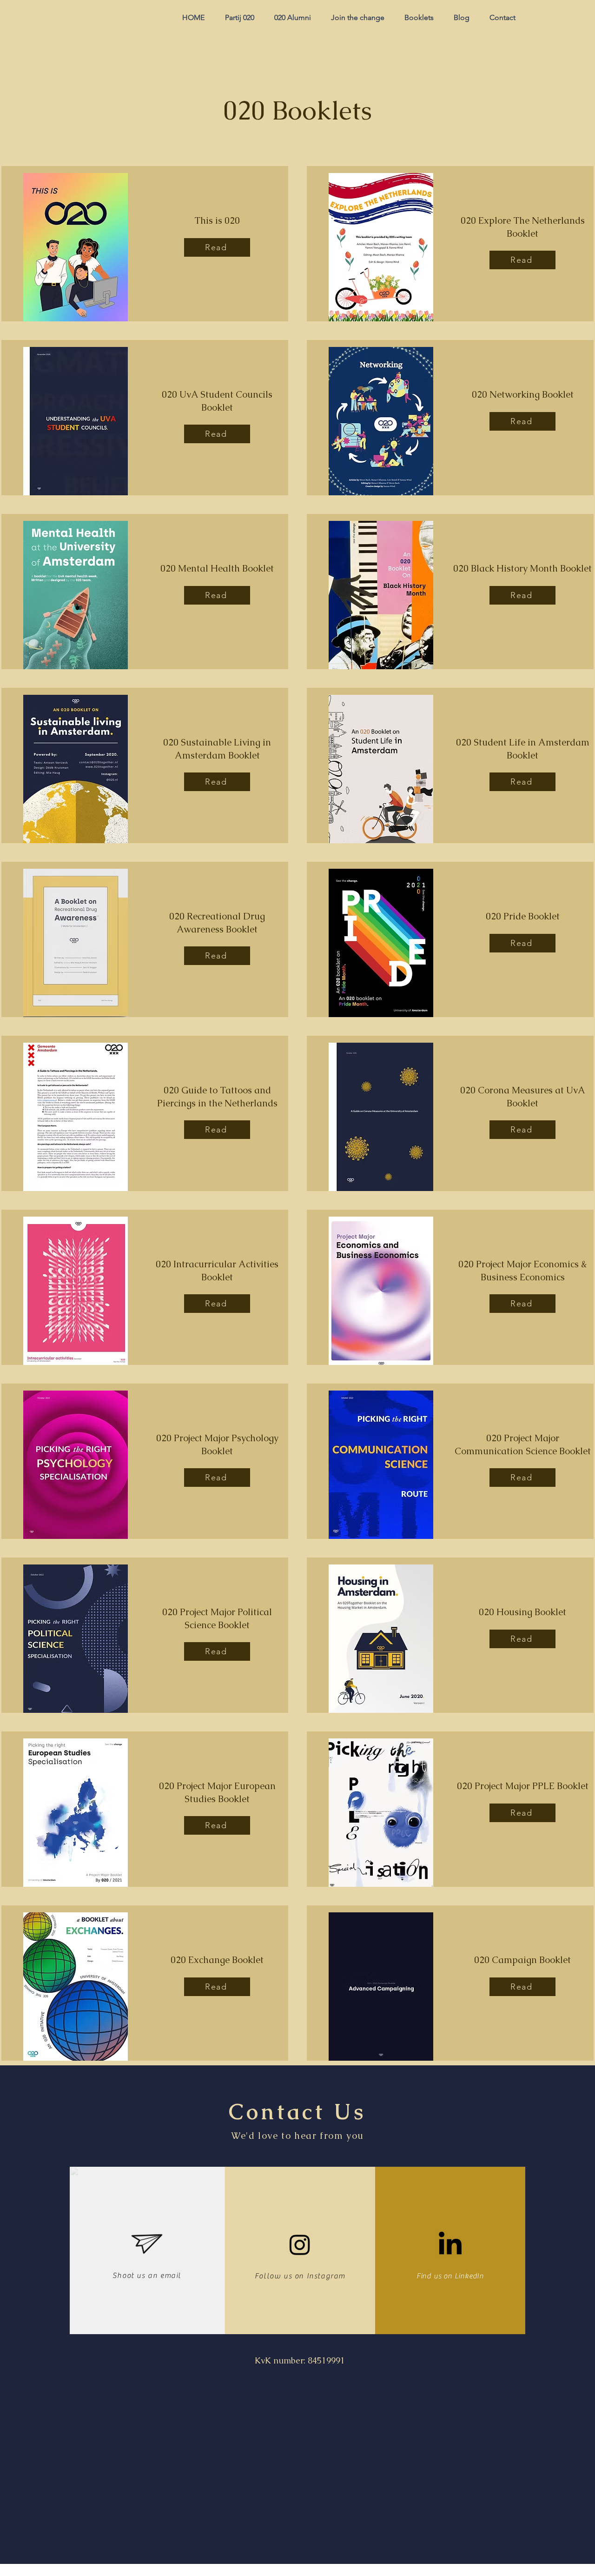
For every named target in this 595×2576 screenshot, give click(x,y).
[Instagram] (300, 2244)
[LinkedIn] (450, 2245)
